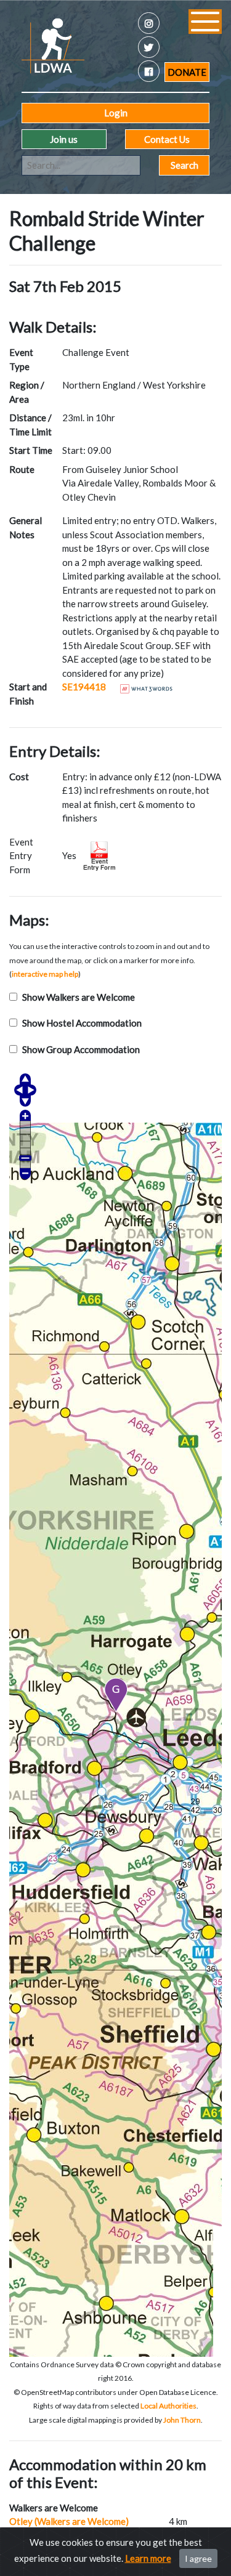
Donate (187, 72)
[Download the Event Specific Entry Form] (99, 854)
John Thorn (182, 2420)
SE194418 (84, 687)
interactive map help (45, 974)
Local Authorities (168, 2406)
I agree (198, 2558)
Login (116, 113)
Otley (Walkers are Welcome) (69, 2521)
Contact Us (167, 139)
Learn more (148, 2558)
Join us (64, 139)
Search (184, 165)
